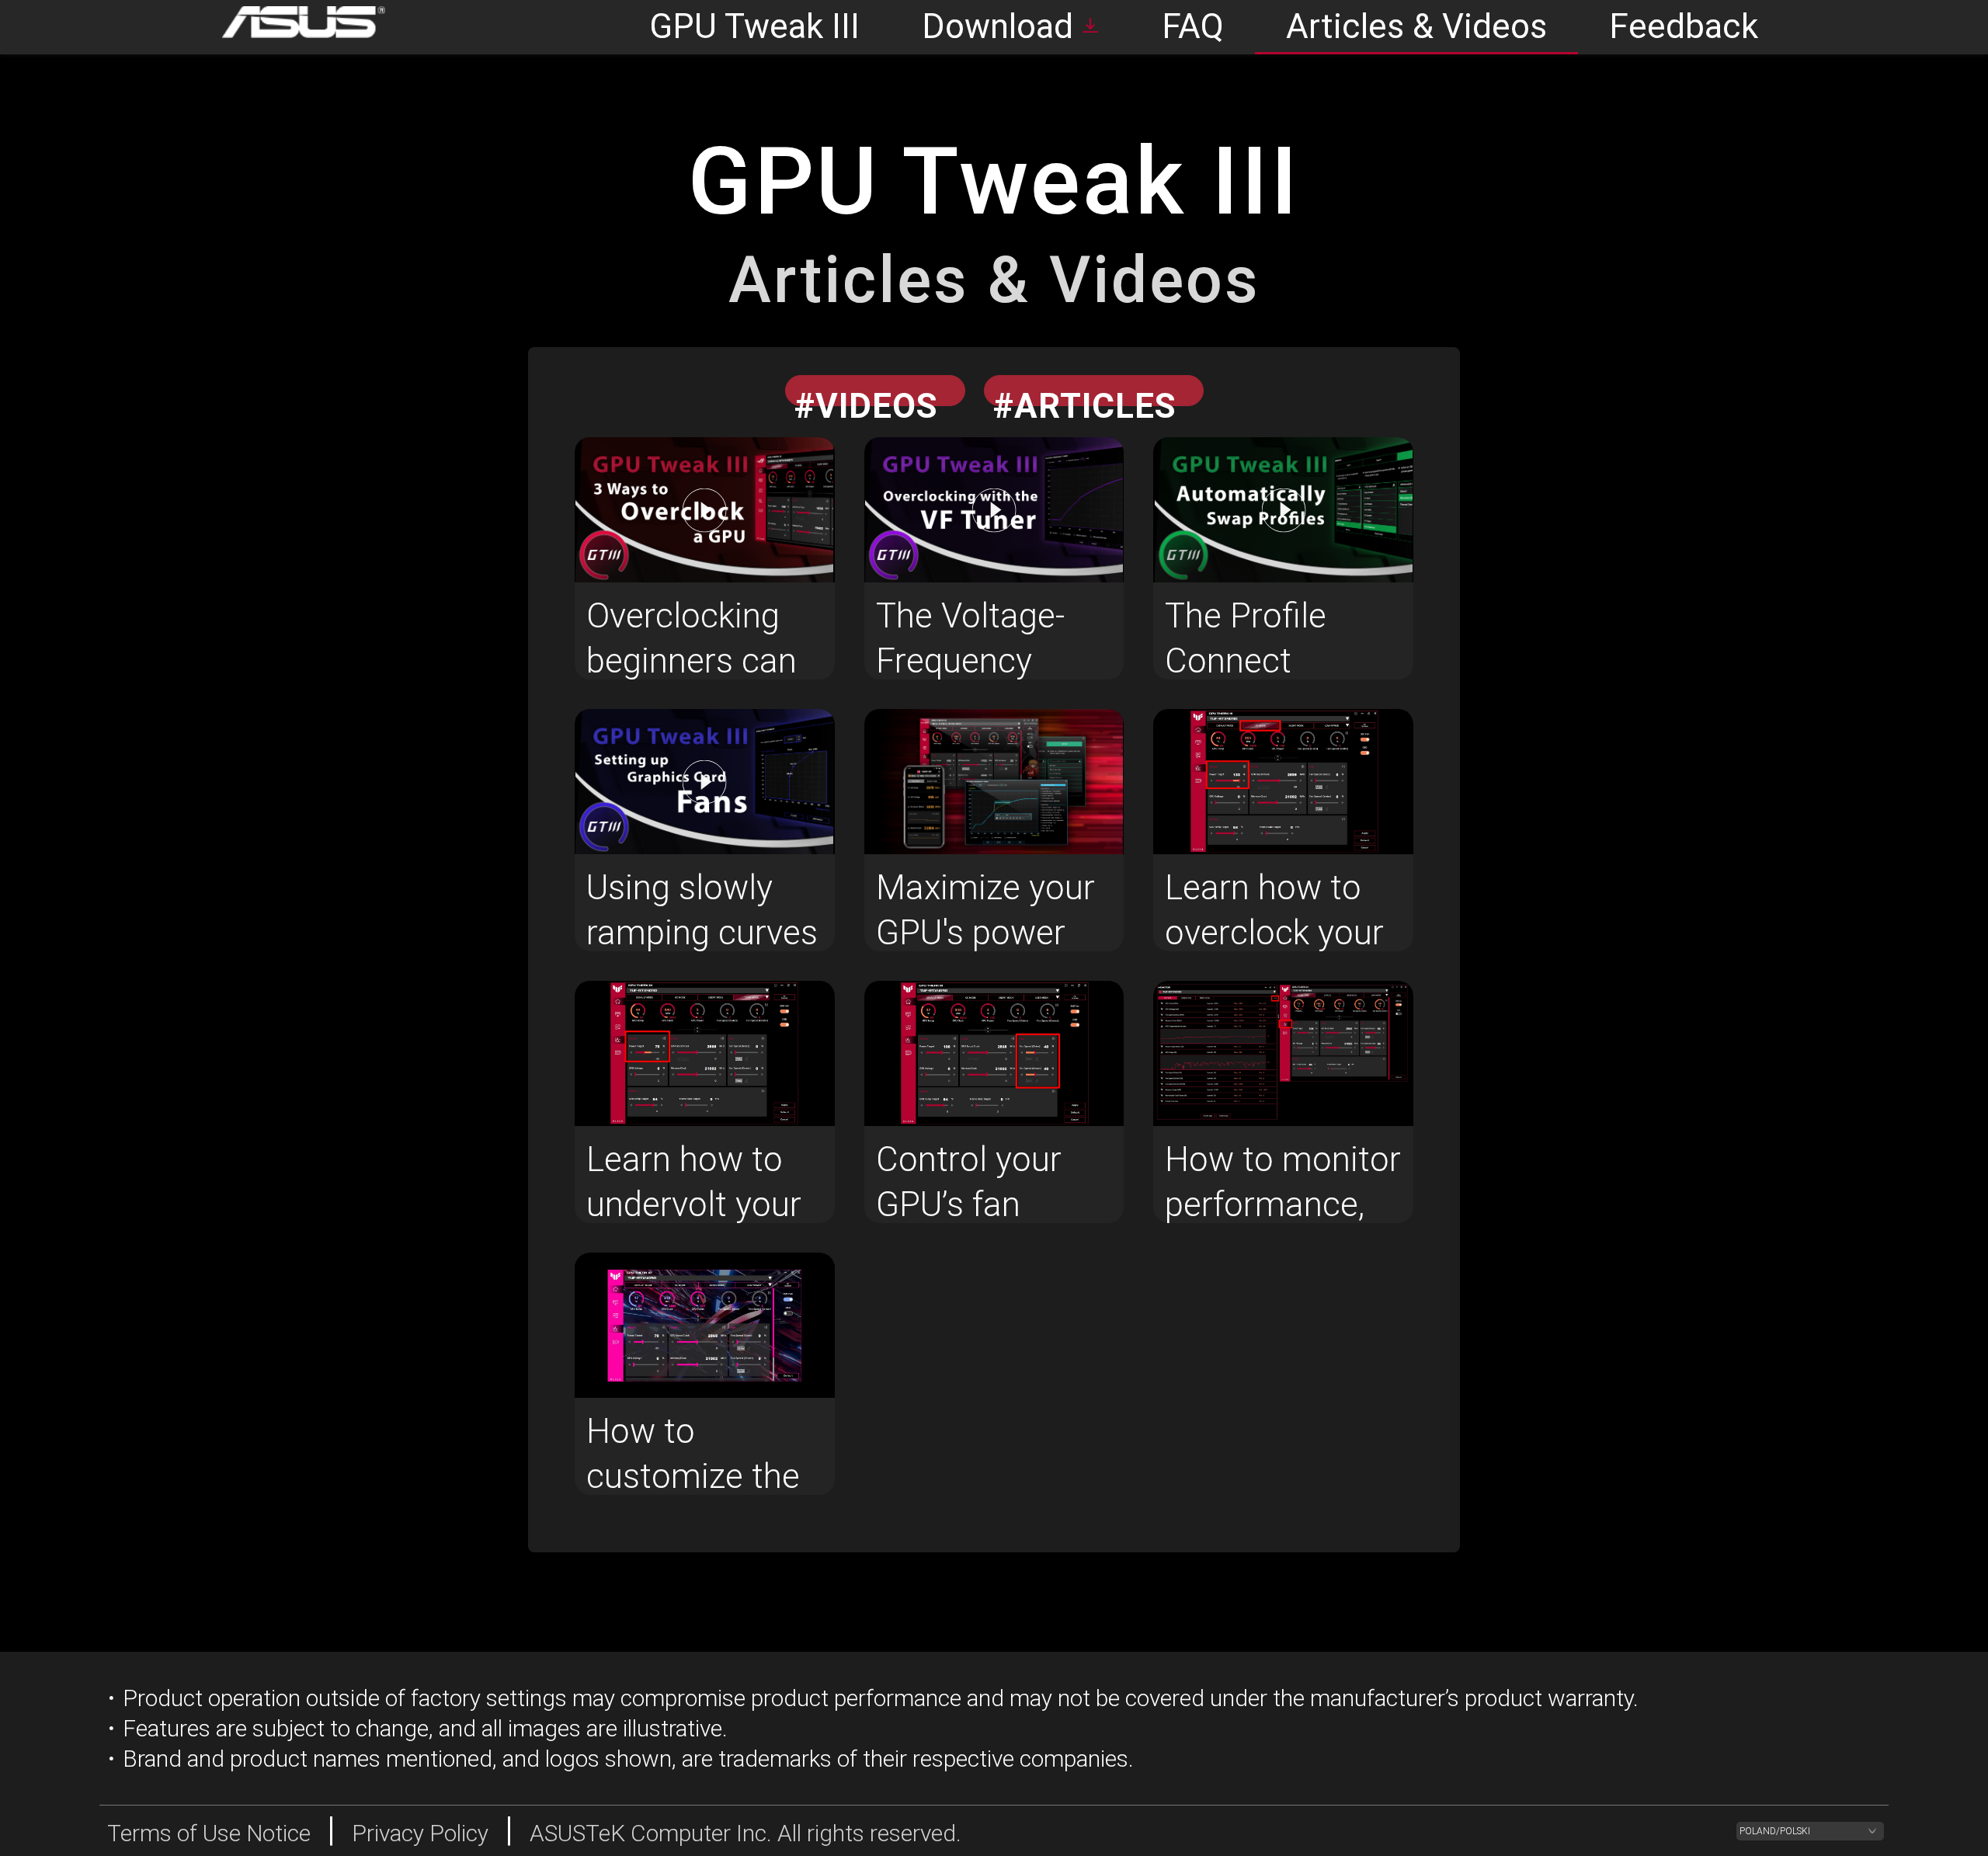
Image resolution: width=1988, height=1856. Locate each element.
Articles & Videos (1416, 26)
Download (997, 26)
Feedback (1684, 26)
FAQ (1193, 26)
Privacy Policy (420, 1833)
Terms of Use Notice (209, 1833)
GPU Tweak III (754, 26)
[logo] (292, 27)
